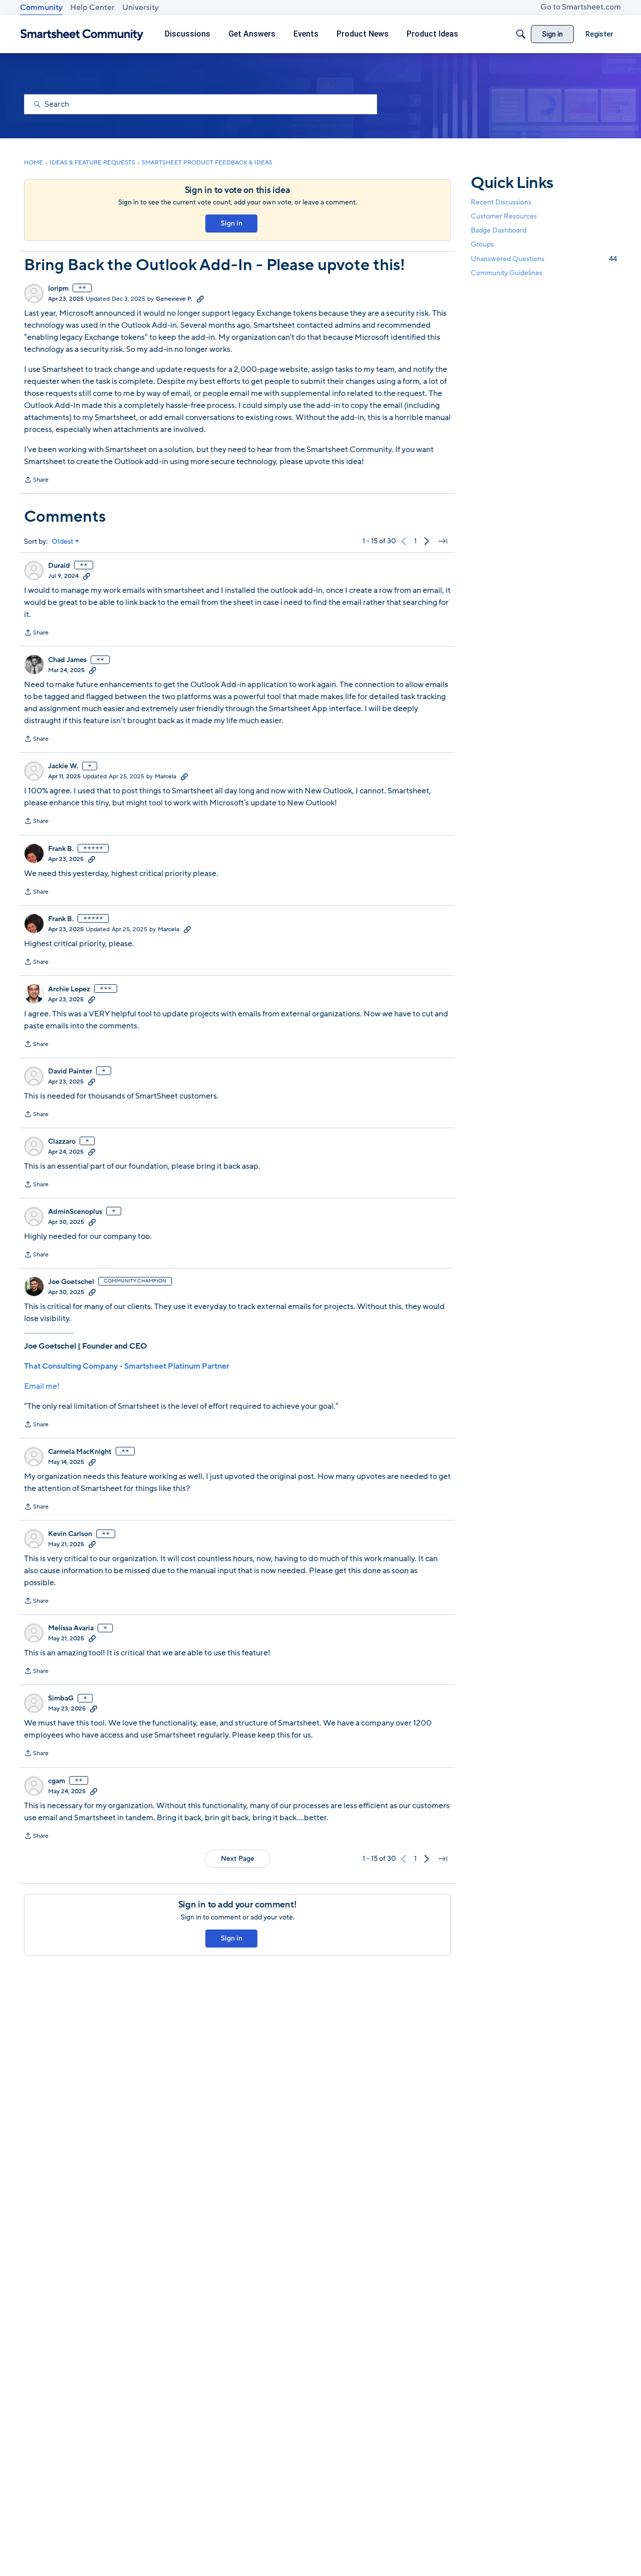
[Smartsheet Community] (82, 34)
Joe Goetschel (71, 1282)
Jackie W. (63, 766)
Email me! (42, 1386)
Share (36, 481)
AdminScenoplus (75, 1212)
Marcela (166, 776)
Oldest (63, 542)
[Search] (521, 34)
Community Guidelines (507, 273)
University (140, 8)
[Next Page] (427, 541)
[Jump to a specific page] (443, 541)
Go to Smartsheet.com (581, 7)
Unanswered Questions (544, 258)
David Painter (70, 1071)
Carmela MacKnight (80, 1452)
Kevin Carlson (70, 1534)
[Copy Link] (200, 299)
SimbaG (61, 1698)
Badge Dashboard (499, 230)
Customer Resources (504, 216)
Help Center (92, 8)
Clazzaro (62, 1142)
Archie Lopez (69, 989)
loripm (58, 289)
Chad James (67, 660)
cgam (57, 1781)
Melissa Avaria (71, 1628)
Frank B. (61, 849)
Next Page (238, 1859)
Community (41, 8)
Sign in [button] (232, 223)
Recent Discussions (501, 202)
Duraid (59, 566)
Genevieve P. (174, 299)
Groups (482, 244)
